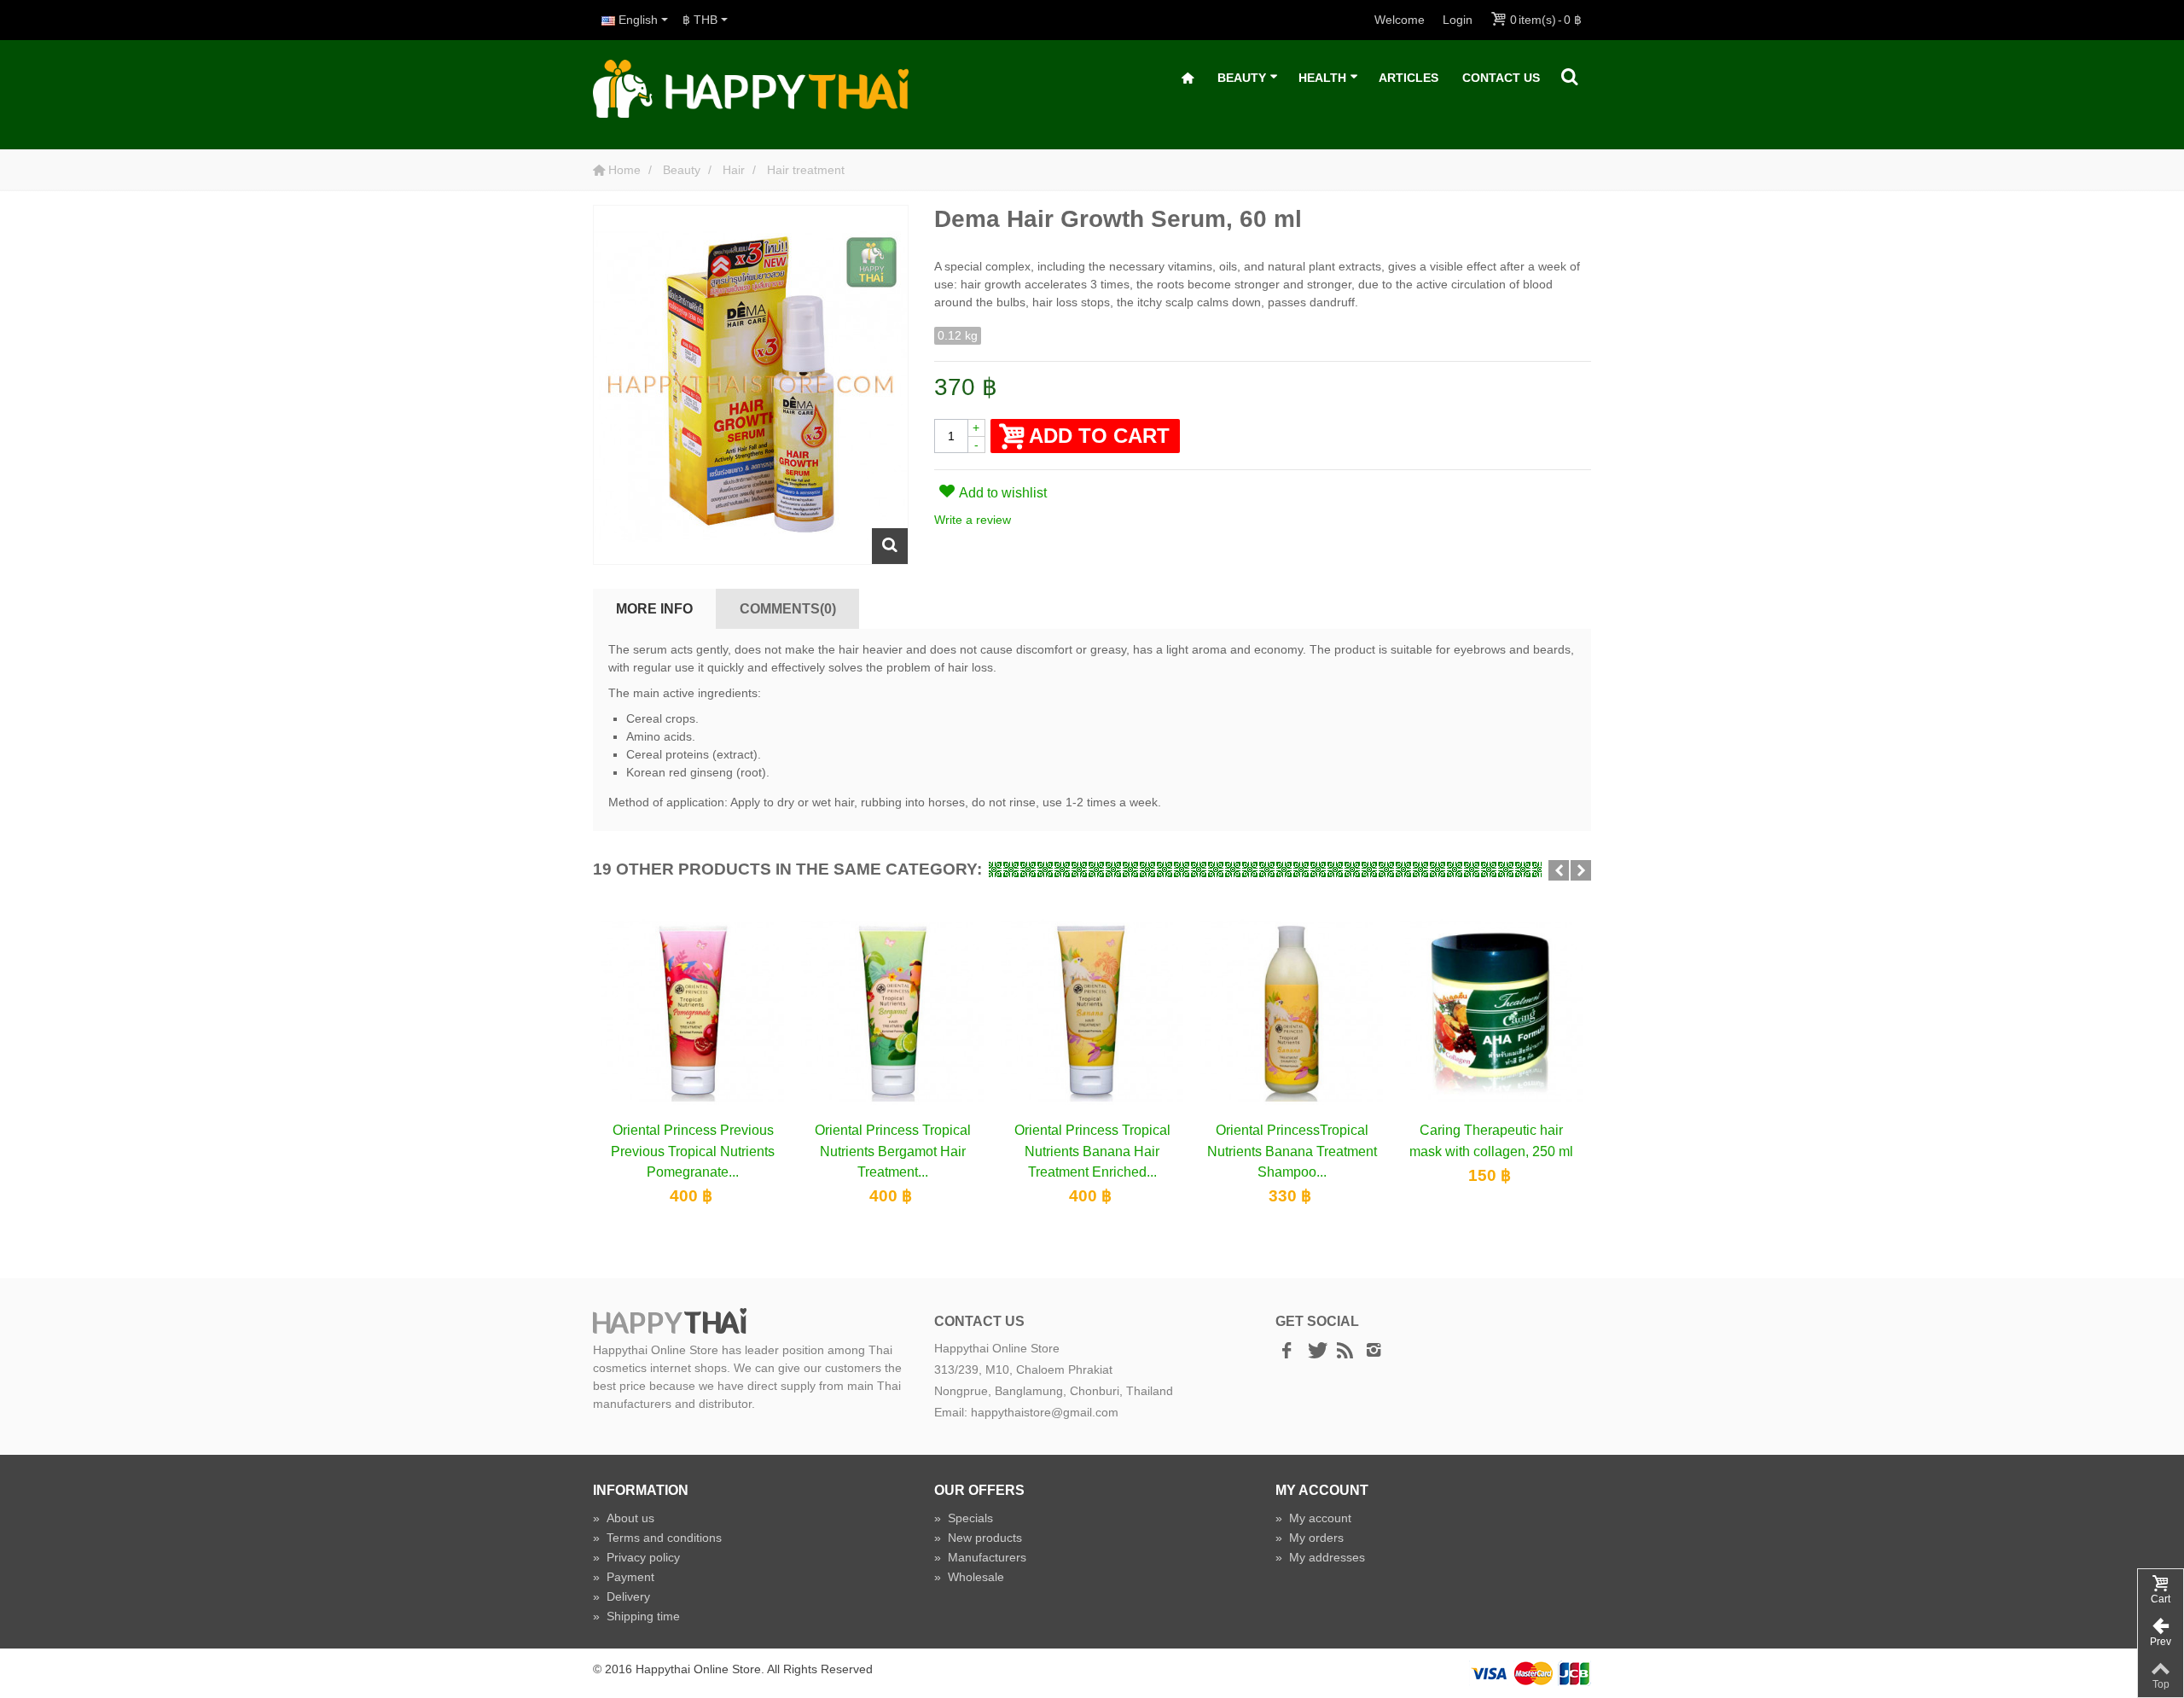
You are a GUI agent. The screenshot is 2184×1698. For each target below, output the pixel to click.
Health (1322, 78)
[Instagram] (1374, 1351)
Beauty (1242, 78)
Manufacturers (980, 1557)
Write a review (973, 520)
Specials (964, 1518)
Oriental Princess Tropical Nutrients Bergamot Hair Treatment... (893, 1151)
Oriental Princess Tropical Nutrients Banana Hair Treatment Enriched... (1092, 1151)
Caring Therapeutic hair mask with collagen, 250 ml (1491, 1140)
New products (978, 1538)
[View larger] (890, 546)
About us (624, 1518)
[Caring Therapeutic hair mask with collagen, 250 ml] (1491, 1010)
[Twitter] (1316, 1351)
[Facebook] (1287, 1351)
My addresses (1320, 1557)
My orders (1310, 1538)
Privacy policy (636, 1557)
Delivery (622, 1596)
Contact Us (1501, 78)
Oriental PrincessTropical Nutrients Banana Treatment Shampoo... (1292, 1151)
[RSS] (1345, 1351)
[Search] (1570, 78)
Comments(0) (788, 608)
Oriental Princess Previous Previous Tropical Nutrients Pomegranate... (693, 1151)
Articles (1409, 78)
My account (1313, 1518)
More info (654, 608)
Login (1458, 20)
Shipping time (636, 1616)
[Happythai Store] (751, 88)
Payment (624, 1577)
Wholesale (969, 1577)
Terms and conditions (657, 1538)
